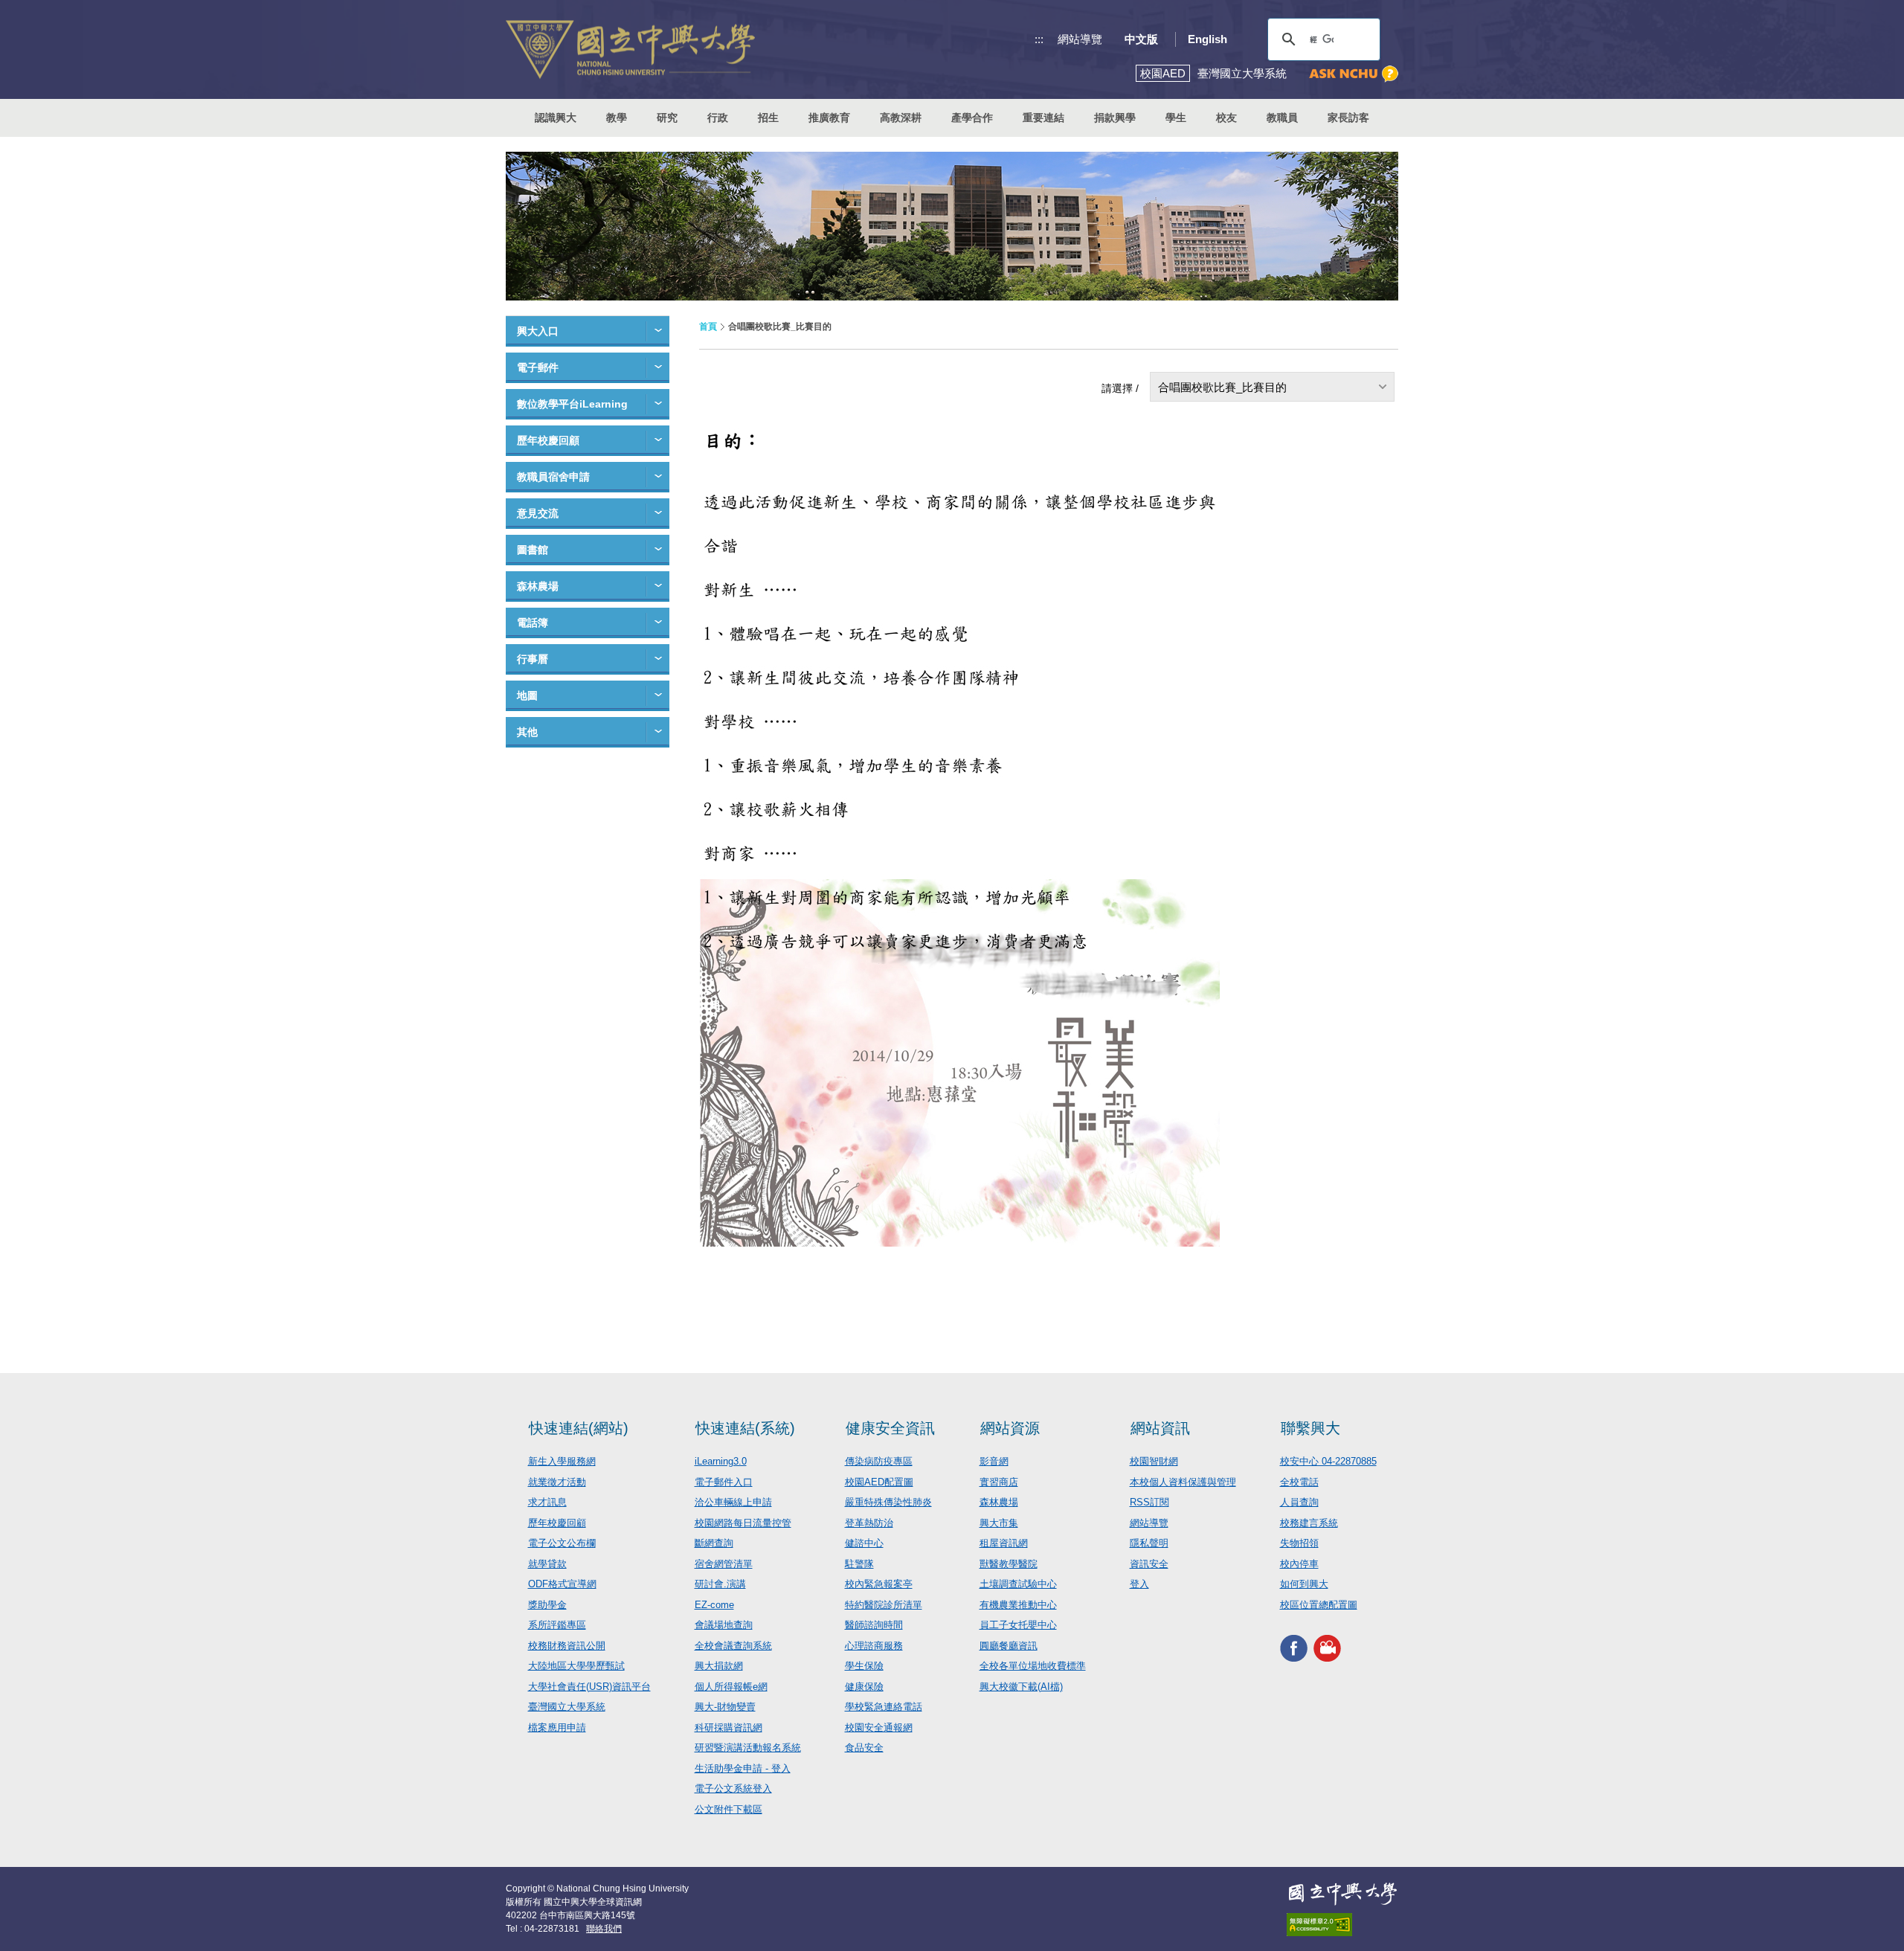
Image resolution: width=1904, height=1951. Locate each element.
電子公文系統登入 (733, 1788)
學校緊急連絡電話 (884, 1707)
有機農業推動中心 (1018, 1605)
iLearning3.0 (721, 1461)
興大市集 (999, 1523)
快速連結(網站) (579, 1428)
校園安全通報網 (879, 1727)
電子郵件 (538, 367)
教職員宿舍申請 (553, 477)
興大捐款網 (719, 1666)
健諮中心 (864, 1543)
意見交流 (538, 513)
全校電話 (1299, 1482)
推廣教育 (829, 118)
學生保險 (864, 1666)
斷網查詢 (714, 1543)
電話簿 (533, 623)
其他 (527, 732)
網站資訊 (1160, 1428)
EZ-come (714, 1605)
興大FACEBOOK (1294, 1648)
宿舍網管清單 (724, 1564)
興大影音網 (1327, 1648)
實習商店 (999, 1482)
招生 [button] (768, 118)
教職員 (1282, 118)
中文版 (1141, 39)
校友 (1226, 118)
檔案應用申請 (557, 1727)
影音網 (994, 1461)
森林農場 (538, 586)
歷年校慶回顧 (548, 440)
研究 (667, 118)
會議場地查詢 (724, 1625)
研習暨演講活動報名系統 (748, 1748)
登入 (1139, 1584)
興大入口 (538, 331)
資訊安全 (1149, 1564)
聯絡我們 (604, 1929)
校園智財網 (1154, 1461)
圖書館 (533, 550)
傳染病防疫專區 (879, 1461)
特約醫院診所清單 (884, 1605)
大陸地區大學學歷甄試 (576, 1666)
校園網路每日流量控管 (743, 1523)
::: (1039, 39)
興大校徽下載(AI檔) (1021, 1687)
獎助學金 (547, 1605)
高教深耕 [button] (901, 118)
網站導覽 (1080, 39)
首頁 (708, 327)
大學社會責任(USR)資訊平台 (589, 1687)
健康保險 (864, 1687)
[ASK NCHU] (1354, 74)
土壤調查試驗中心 (1018, 1584)
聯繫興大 (1310, 1428)
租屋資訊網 (1004, 1543)
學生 (1176, 118)
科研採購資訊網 (729, 1727)
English (1207, 39)
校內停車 (1299, 1564)
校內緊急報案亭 (879, 1584)
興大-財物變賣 (725, 1707)
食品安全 (864, 1748)
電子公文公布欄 (562, 1543)
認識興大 (556, 118)
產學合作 (972, 118)
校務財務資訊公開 (567, 1646)
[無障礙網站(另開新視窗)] (1342, 1925)
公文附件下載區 (729, 1809)
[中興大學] (1342, 1894)
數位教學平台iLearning (572, 404)
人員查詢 (1299, 1502)
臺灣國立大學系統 (567, 1707)
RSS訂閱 (1149, 1502)
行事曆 (533, 659)
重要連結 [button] (1043, 118)
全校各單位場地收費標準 (1033, 1666)
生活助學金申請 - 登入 (743, 1768)
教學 (617, 118)
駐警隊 (859, 1564)
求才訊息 (547, 1502)
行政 (718, 118)
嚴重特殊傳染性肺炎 (888, 1502)
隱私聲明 (1149, 1543)
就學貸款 (547, 1564)
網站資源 (1010, 1428)
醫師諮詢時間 (874, 1625)
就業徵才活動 (557, 1482)
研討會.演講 (720, 1584)
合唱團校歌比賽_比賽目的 (1222, 387)
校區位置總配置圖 (1319, 1605)
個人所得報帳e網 (731, 1687)
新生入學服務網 (562, 1461)
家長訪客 (1348, 118)
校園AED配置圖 (879, 1482)
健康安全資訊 (890, 1428)
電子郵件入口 (724, 1482)
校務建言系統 (1309, 1523)
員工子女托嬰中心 (1018, 1625)
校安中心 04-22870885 (1328, 1461)
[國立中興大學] (630, 49)
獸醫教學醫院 (1009, 1564)
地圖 (527, 695)
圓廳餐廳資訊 (1009, 1646)
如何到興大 (1304, 1584)
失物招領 (1299, 1543)
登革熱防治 (869, 1523)
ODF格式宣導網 (562, 1584)
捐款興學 (1115, 118)
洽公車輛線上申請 (733, 1502)
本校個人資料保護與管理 (1183, 1482)
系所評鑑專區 (557, 1625)
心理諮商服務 (874, 1646)
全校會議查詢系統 (733, 1646)
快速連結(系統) (745, 1428)
